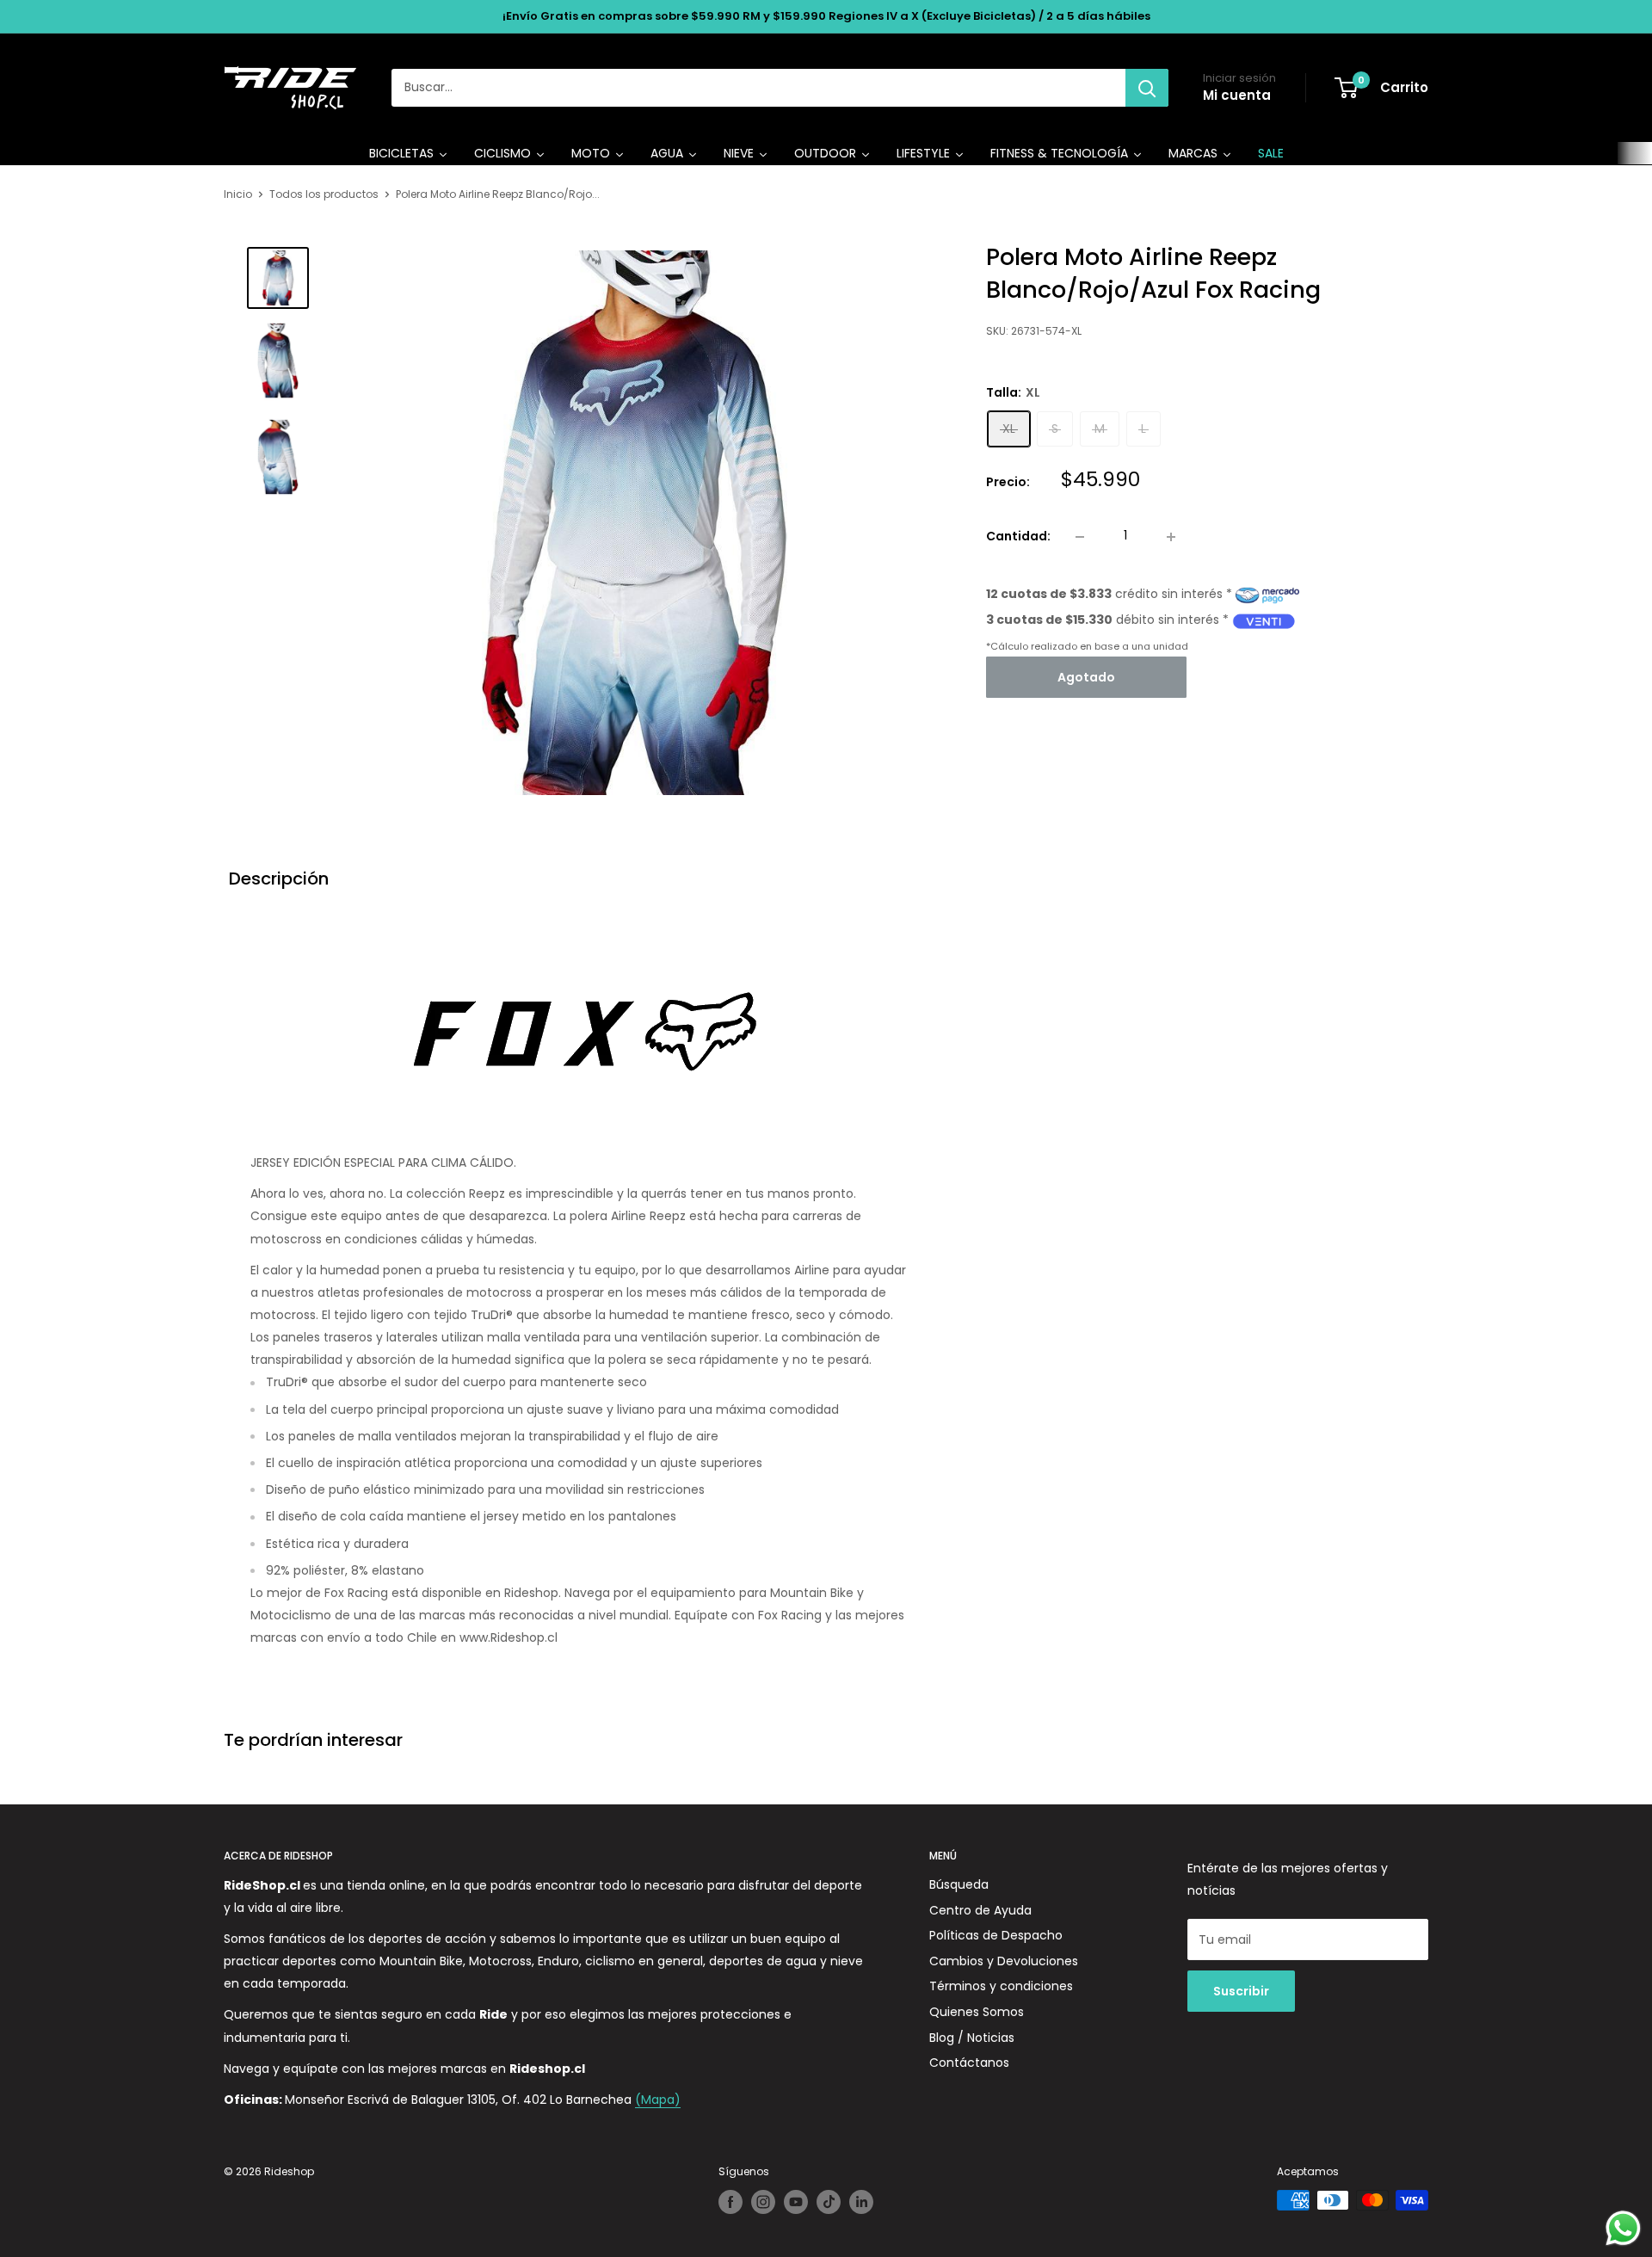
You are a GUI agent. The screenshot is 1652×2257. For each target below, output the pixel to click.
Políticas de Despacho (996, 1935)
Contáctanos (969, 2063)
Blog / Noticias (972, 2038)
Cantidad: (1018, 536)
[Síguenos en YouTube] (796, 2202)
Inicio (238, 194)
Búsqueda (959, 1884)
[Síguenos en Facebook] (730, 2202)
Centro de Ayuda (980, 1910)
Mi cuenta (1237, 95)
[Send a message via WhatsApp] (1623, 2228)
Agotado (1086, 678)
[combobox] (758, 88)
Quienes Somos (977, 2012)
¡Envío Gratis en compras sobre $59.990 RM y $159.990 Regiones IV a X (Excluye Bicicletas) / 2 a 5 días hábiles (826, 16)
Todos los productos (324, 194)
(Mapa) (658, 2100)
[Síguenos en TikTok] (829, 2202)
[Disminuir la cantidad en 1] (1080, 537)
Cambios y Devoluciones (1004, 1961)
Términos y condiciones (1001, 1986)
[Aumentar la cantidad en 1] (1171, 537)
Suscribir (1241, 1991)
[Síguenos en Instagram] (763, 2202)
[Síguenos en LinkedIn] (861, 2202)
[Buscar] (1147, 88)
